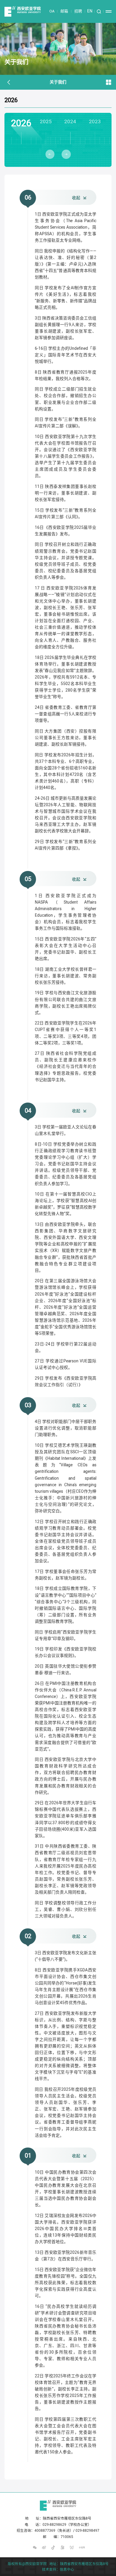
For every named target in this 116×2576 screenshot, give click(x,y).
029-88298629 (54, 2525)
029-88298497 (87, 2531)
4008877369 (45, 2531)
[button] (50, 154)
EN (90, 11)
